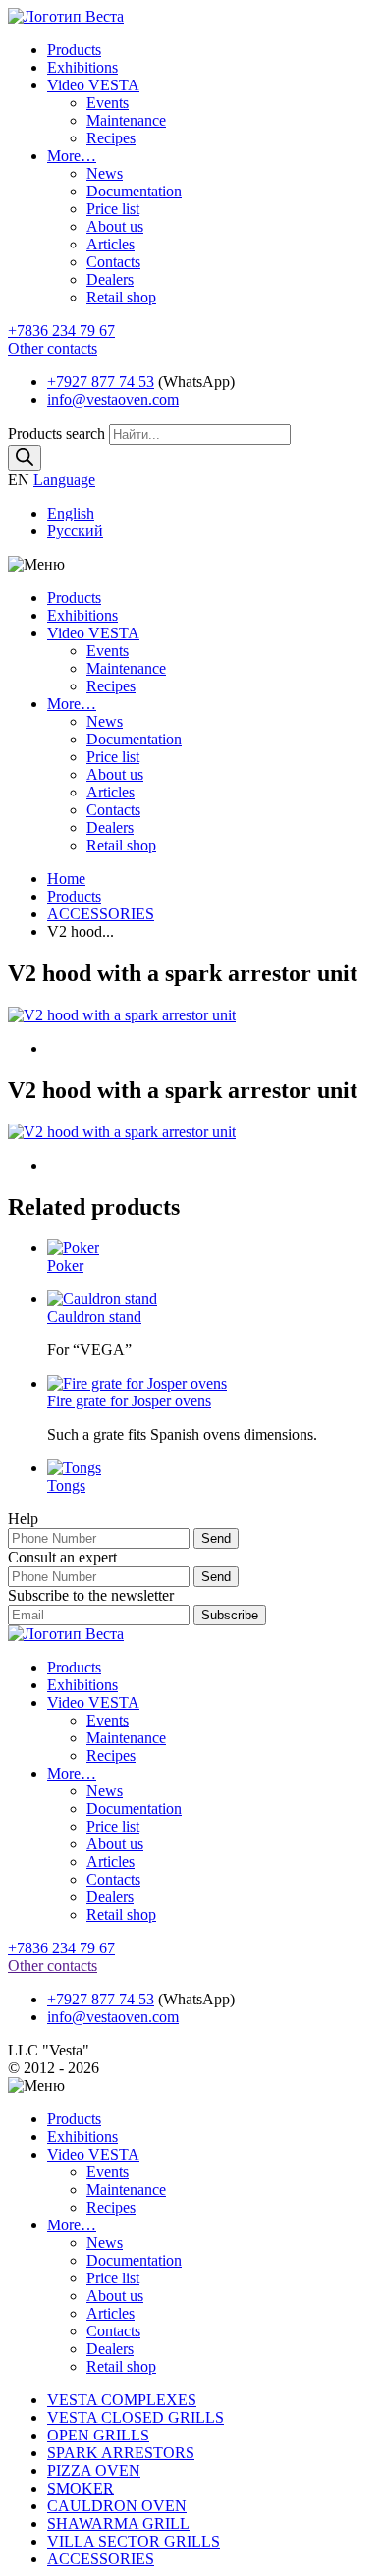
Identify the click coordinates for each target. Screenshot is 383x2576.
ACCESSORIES (101, 914)
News (105, 173)
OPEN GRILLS (98, 2435)
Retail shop (121, 297)
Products (74, 50)
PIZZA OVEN (94, 2470)
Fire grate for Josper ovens (129, 1401)
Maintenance (126, 120)
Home (66, 878)
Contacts (113, 262)
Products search (58, 434)
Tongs (66, 1485)
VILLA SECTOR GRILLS (134, 2541)
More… (72, 156)
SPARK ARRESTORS (121, 2453)
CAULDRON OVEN (117, 2506)
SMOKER (81, 2488)
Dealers (110, 279)
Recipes (111, 138)
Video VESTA (93, 85)
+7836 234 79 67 (61, 330)
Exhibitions (82, 67)
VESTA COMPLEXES (122, 2400)
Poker (65, 1265)
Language (64, 480)
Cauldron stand (94, 1316)
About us (115, 226)
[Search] (25, 458)
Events (108, 103)
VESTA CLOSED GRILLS (136, 2417)
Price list (113, 209)
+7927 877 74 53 (101, 382)
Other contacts (53, 348)
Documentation (134, 191)
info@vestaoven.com (113, 399)
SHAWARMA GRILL (118, 2523)
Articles (110, 244)
